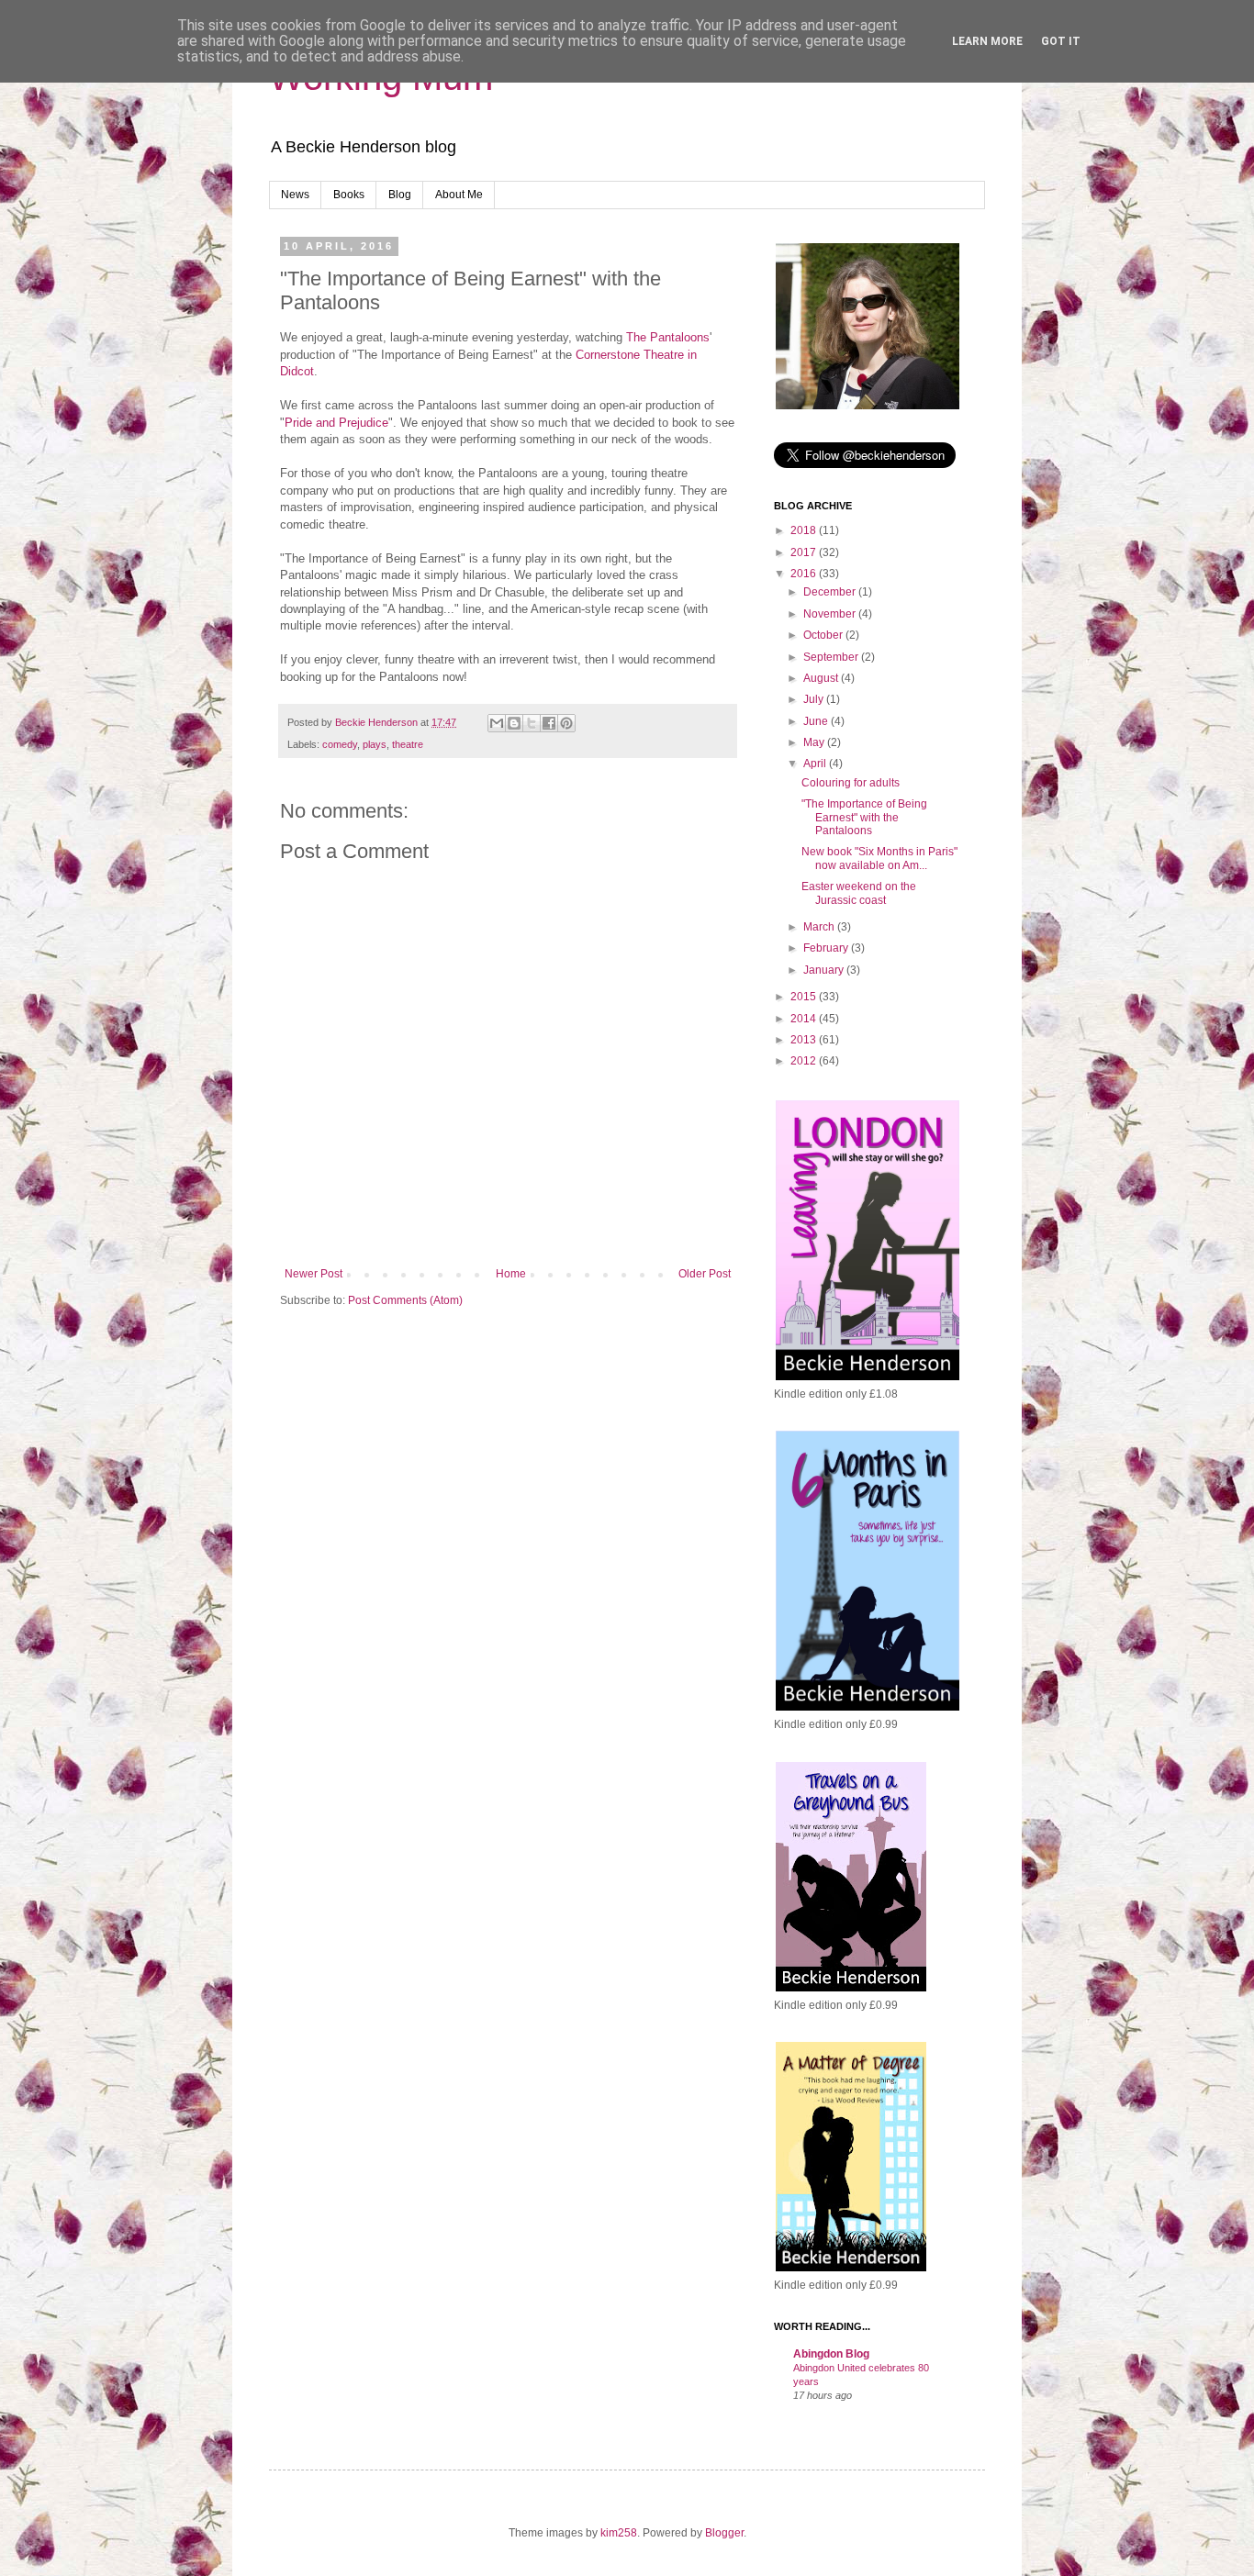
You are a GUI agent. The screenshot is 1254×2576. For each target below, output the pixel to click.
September (832, 657)
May (815, 742)
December (831, 592)
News (295, 195)
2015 (805, 997)
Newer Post (313, 1274)
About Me (459, 195)
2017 (805, 552)
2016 (805, 574)
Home (511, 1274)
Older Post (705, 1274)
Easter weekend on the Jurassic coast (859, 893)
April (816, 764)
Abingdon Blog (831, 2354)
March (820, 927)
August (822, 678)
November (831, 614)
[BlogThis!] (514, 723)
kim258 (619, 2533)
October (824, 635)
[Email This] (497, 723)
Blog (400, 195)
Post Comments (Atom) (405, 1300)
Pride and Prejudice (336, 423)
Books (349, 195)
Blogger (724, 2533)
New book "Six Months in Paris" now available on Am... (879, 858)
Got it (1061, 41)
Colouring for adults (851, 783)
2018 (805, 530)
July (815, 699)
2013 (805, 1040)
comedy (340, 744)
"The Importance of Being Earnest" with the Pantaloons (864, 817)
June (817, 721)
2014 (805, 1019)
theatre (408, 744)
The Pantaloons (668, 337)
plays (375, 744)
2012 (805, 1061)
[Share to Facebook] (549, 723)
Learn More (987, 41)
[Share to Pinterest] (566, 723)
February (827, 948)
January (825, 970)
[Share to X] (532, 723)
